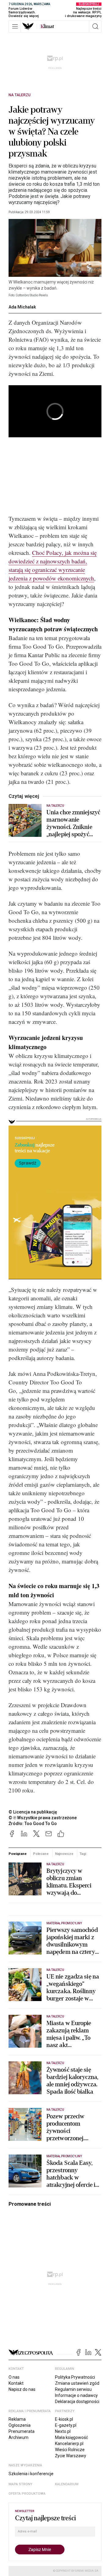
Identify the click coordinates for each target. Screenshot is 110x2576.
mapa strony (20, 2484)
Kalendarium (67, 2484)
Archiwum (18, 2437)
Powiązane (18, 1854)
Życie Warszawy (71, 2456)
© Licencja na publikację (33, 1812)
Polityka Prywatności (75, 2377)
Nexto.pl (63, 2431)
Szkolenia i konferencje (31, 2474)
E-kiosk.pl (64, 2419)
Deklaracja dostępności (77, 2402)
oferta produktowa (27, 2494)
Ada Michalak (22, 307)
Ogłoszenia (20, 2425)
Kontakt (16, 2383)
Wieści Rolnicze (70, 2450)
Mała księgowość (71, 2437)
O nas (14, 2377)
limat (47, 26)
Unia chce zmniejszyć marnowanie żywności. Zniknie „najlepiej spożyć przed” (73, 823)
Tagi (83, 1854)
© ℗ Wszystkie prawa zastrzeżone (43, 1818)
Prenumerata (22, 2431)
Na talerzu (20, 95)
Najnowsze (64, 1854)
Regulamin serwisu (73, 2389)
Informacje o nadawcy (76, 2395)
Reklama (17, 2419)
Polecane (41, 1854)
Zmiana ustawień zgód (77, 2383)
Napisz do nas (22, 2389)
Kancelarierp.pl (69, 2444)
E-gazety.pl (66, 2425)
